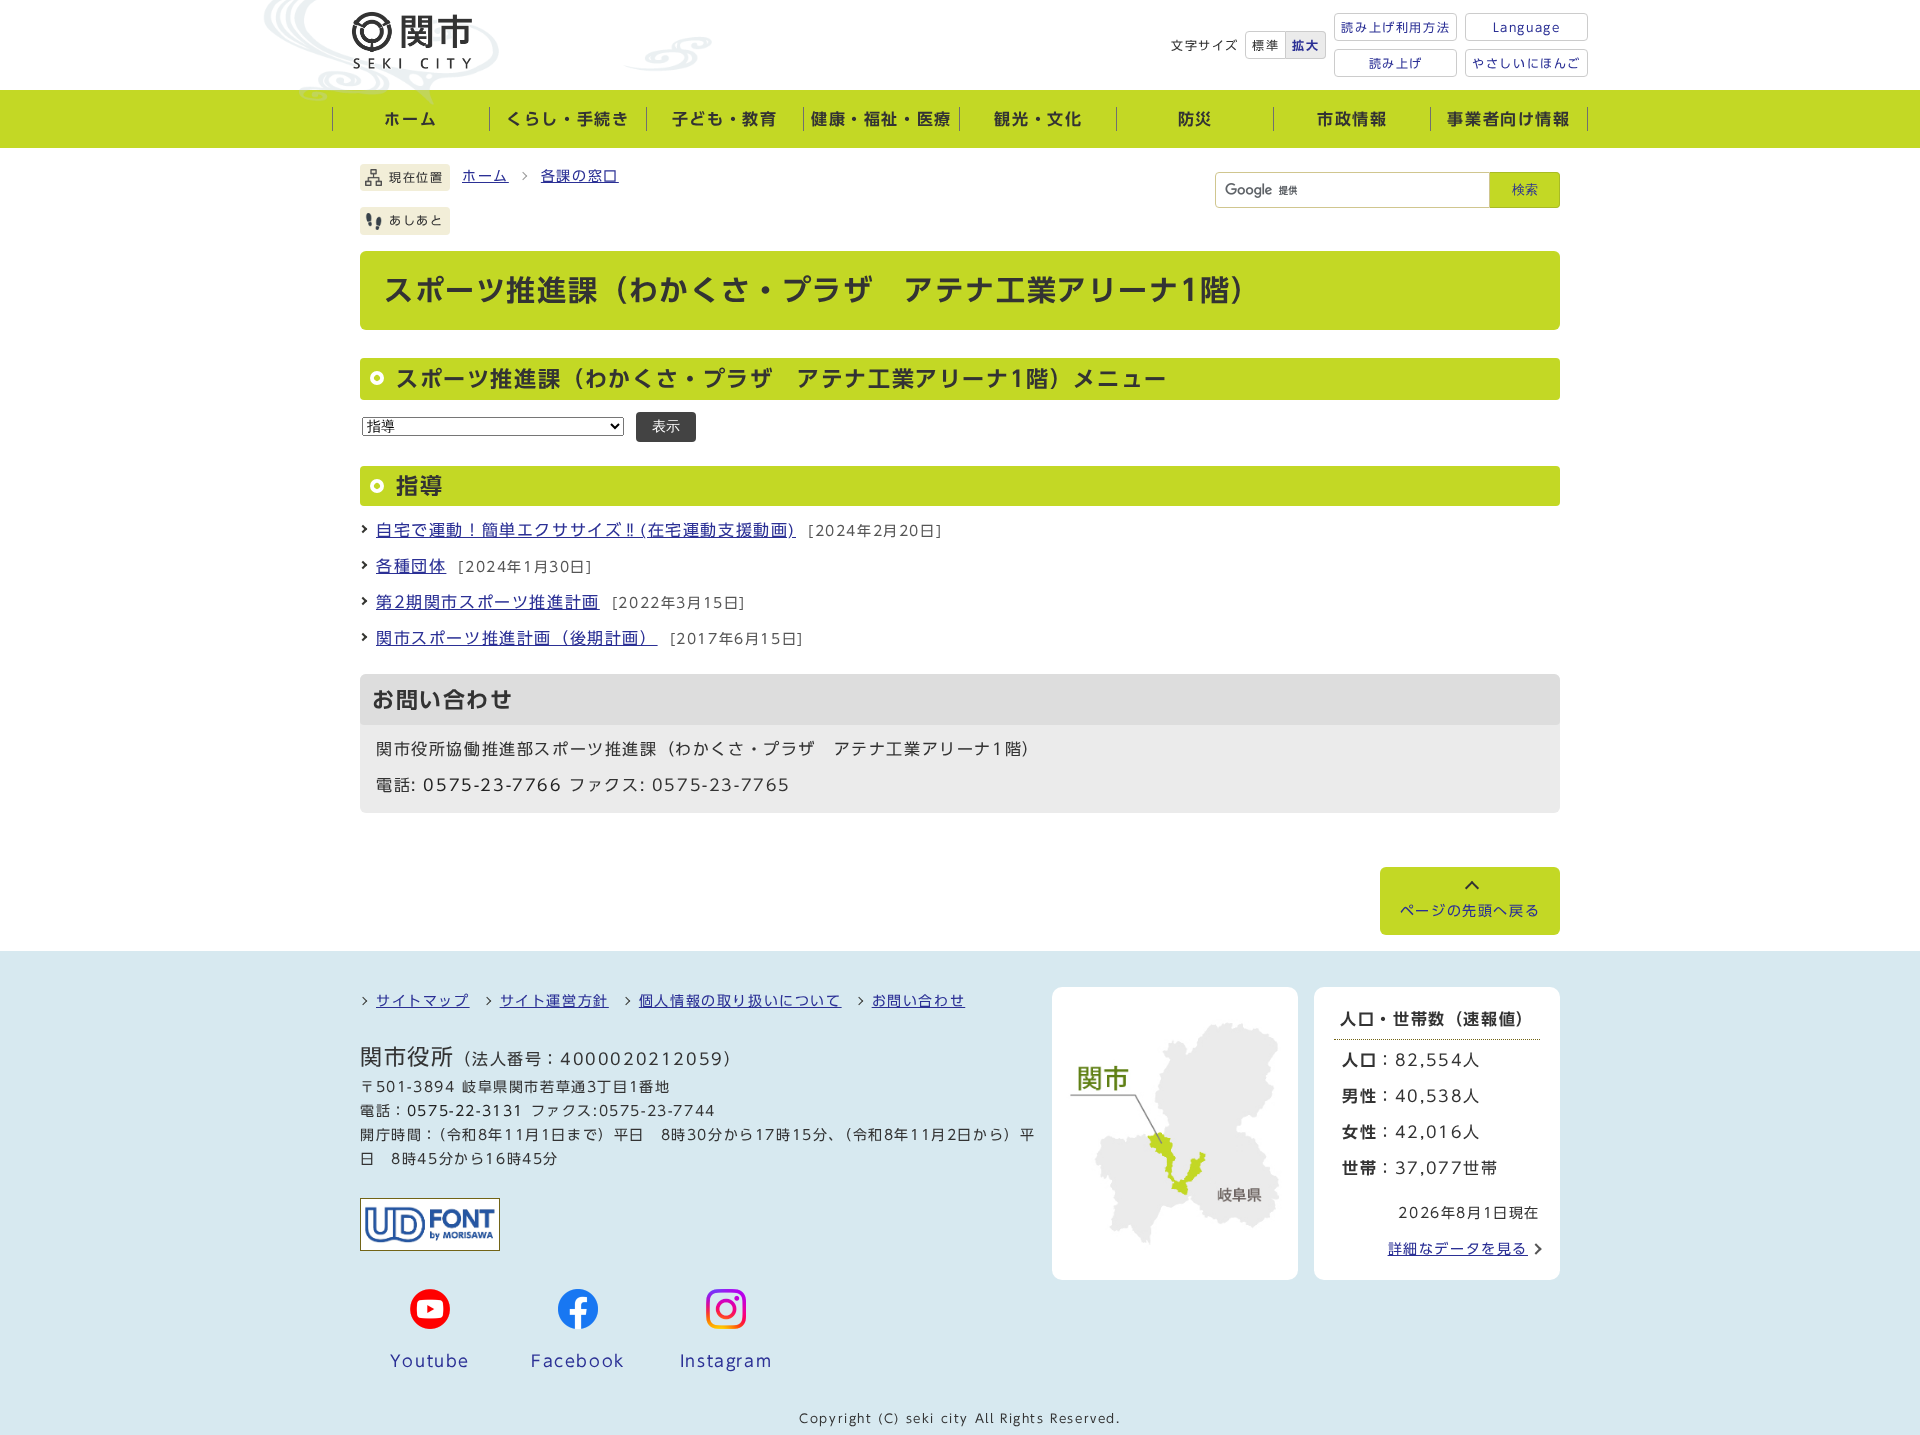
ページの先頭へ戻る (1470, 911)
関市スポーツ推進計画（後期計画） (517, 638)
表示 (666, 426)
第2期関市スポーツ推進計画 (488, 602)
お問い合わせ (919, 1001)
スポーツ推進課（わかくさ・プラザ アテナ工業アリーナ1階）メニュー (782, 379)
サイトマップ (423, 1001)
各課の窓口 (580, 176)
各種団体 (411, 566)
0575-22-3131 (465, 1111)
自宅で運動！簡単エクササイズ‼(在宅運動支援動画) (586, 530)
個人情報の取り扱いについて (740, 1001)
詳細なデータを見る (1458, 1249)
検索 (1525, 189)
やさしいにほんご (1526, 63)
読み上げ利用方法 (1395, 27)
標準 (1265, 45)
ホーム (485, 176)
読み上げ (1396, 63)
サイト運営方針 (554, 1001)
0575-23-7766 (492, 785)
